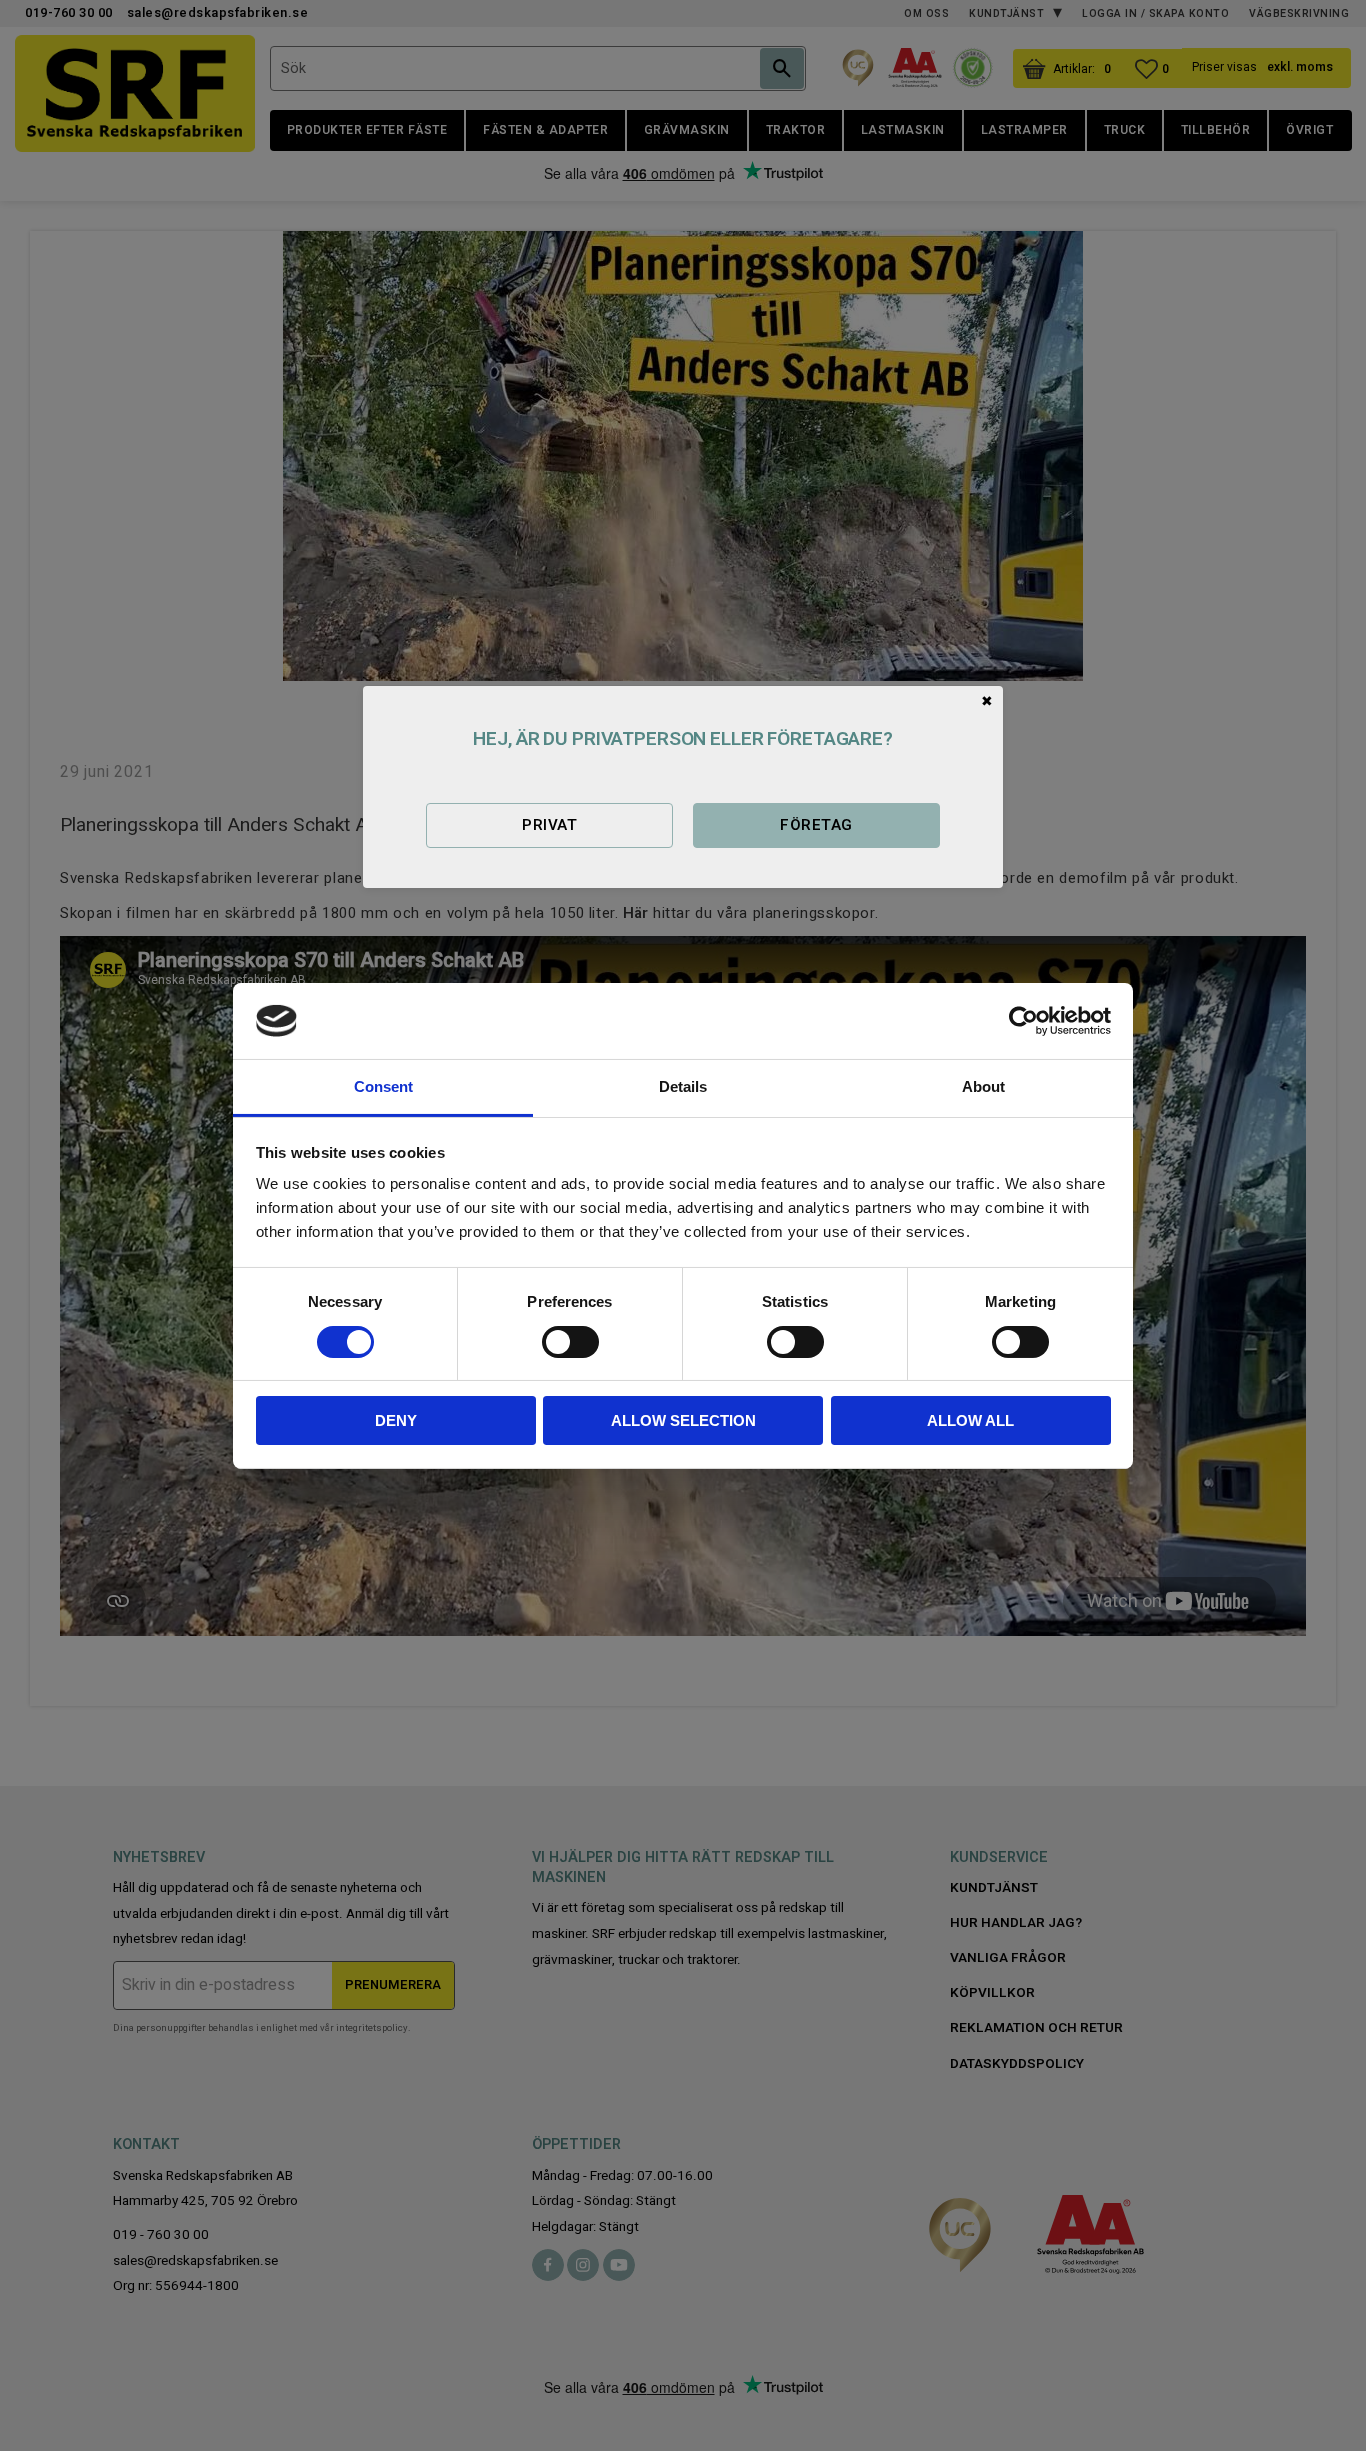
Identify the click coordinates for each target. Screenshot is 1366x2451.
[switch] (570, 1342)
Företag (816, 825)
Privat (549, 825)
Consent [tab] (383, 1086)
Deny (396, 1420)
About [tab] (983, 1086)
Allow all (970, 1420)
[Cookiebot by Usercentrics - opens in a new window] (1023, 1021)
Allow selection (683, 1420)
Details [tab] (683, 1086)
